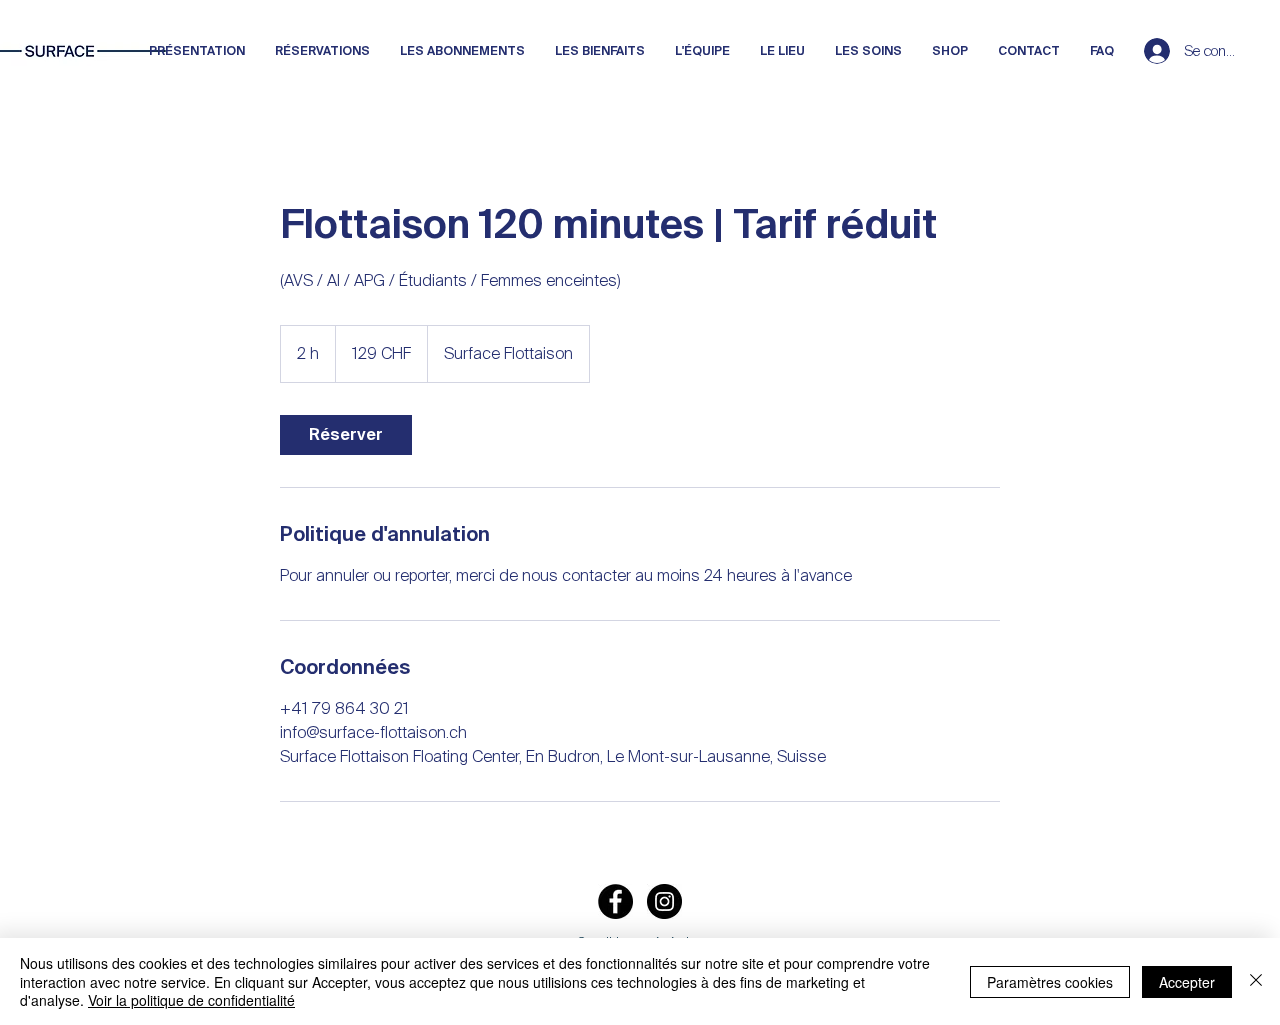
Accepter (1187, 982)
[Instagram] (664, 901)
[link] (346, 435)
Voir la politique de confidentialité (191, 1000)
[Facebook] (615, 901)
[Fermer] (1256, 981)
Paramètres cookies (1050, 982)
